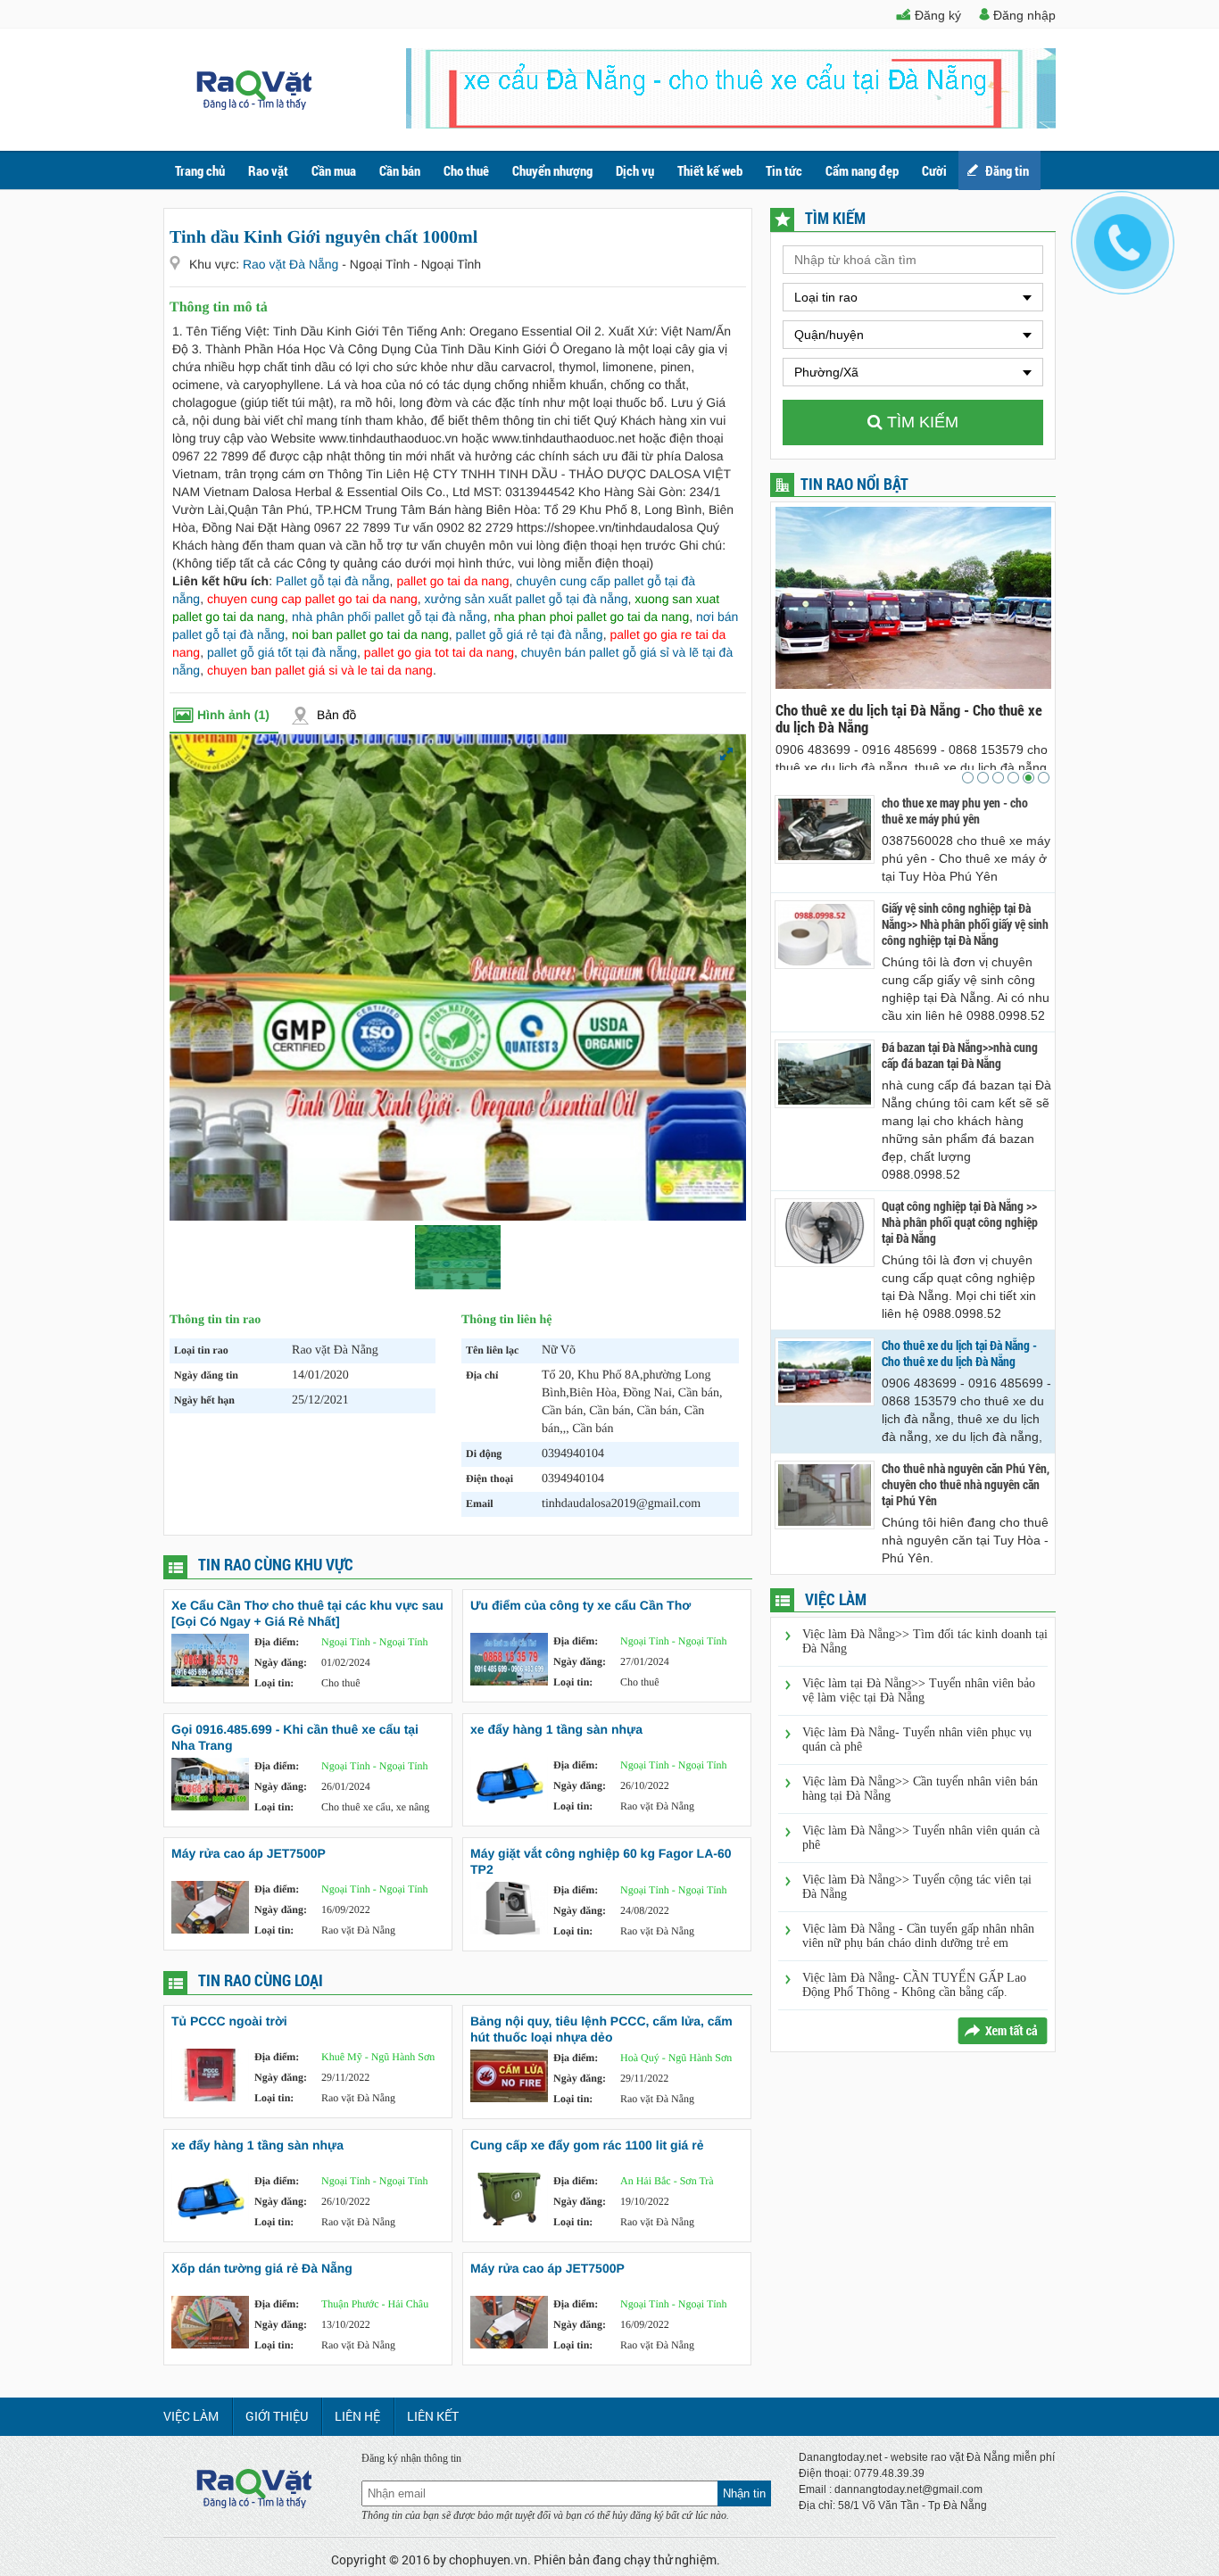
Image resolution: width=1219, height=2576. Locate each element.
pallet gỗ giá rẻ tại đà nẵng (530, 634)
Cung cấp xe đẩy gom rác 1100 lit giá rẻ (587, 2145)
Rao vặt (268, 170)
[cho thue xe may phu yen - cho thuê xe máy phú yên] (825, 829)
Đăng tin (1007, 170)
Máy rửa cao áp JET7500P (249, 1853)
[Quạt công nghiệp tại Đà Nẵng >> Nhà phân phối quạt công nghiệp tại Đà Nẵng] (825, 1233)
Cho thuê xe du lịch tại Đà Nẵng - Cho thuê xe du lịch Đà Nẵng (959, 1354)
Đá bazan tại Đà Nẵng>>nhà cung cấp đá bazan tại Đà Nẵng (960, 1056)
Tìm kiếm (920, 422)
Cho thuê (466, 170)
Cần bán (400, 170)
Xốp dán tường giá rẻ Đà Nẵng (262, 2268)
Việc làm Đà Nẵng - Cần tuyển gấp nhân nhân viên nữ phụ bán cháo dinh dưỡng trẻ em (918, 1936)
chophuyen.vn (488, 2559)
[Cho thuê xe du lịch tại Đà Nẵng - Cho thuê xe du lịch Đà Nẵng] (825, 1372)
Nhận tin (744, 2493)
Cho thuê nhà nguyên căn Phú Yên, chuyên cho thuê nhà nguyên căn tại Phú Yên (968, 718)
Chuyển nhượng (552, 170)
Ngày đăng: (281, 1662)
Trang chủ (200, 170)
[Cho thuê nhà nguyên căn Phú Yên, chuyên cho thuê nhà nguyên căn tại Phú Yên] (825, 1495)
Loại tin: (274, 1683)
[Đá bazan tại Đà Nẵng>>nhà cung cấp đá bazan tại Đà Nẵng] (825, 1074)
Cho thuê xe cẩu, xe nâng (375, 1807)
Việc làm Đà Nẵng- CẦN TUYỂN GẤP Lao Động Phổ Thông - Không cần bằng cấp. (914, 1985)
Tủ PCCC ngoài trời (229, 2021)
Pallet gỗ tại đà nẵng (333, 581)
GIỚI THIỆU (277, 2416)
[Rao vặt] (254, 105)
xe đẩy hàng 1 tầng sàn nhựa (556, 1729)
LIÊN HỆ (357, 2416)
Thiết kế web (710, 170)
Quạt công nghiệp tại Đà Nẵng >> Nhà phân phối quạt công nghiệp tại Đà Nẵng (960, 1222)
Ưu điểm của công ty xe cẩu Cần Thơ (580, 1605)
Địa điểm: (277, 1642)
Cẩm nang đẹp (862, 170)
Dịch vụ (635, 170)
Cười (934, 170)
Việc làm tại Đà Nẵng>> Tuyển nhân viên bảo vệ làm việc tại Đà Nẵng (919, 1690)
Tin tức (784, 170)
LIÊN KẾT (433, 2416)
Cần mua (334, 170)
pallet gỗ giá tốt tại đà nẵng (282, 652)
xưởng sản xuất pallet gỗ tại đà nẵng (527, 599)
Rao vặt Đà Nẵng (292, 264)
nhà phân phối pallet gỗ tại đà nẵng (390, 617)
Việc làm (191, 2416)
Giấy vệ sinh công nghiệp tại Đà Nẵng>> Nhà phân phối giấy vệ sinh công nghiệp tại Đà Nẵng (965, 924)
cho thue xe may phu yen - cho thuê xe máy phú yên (955, 811)
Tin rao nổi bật (854, 484)
